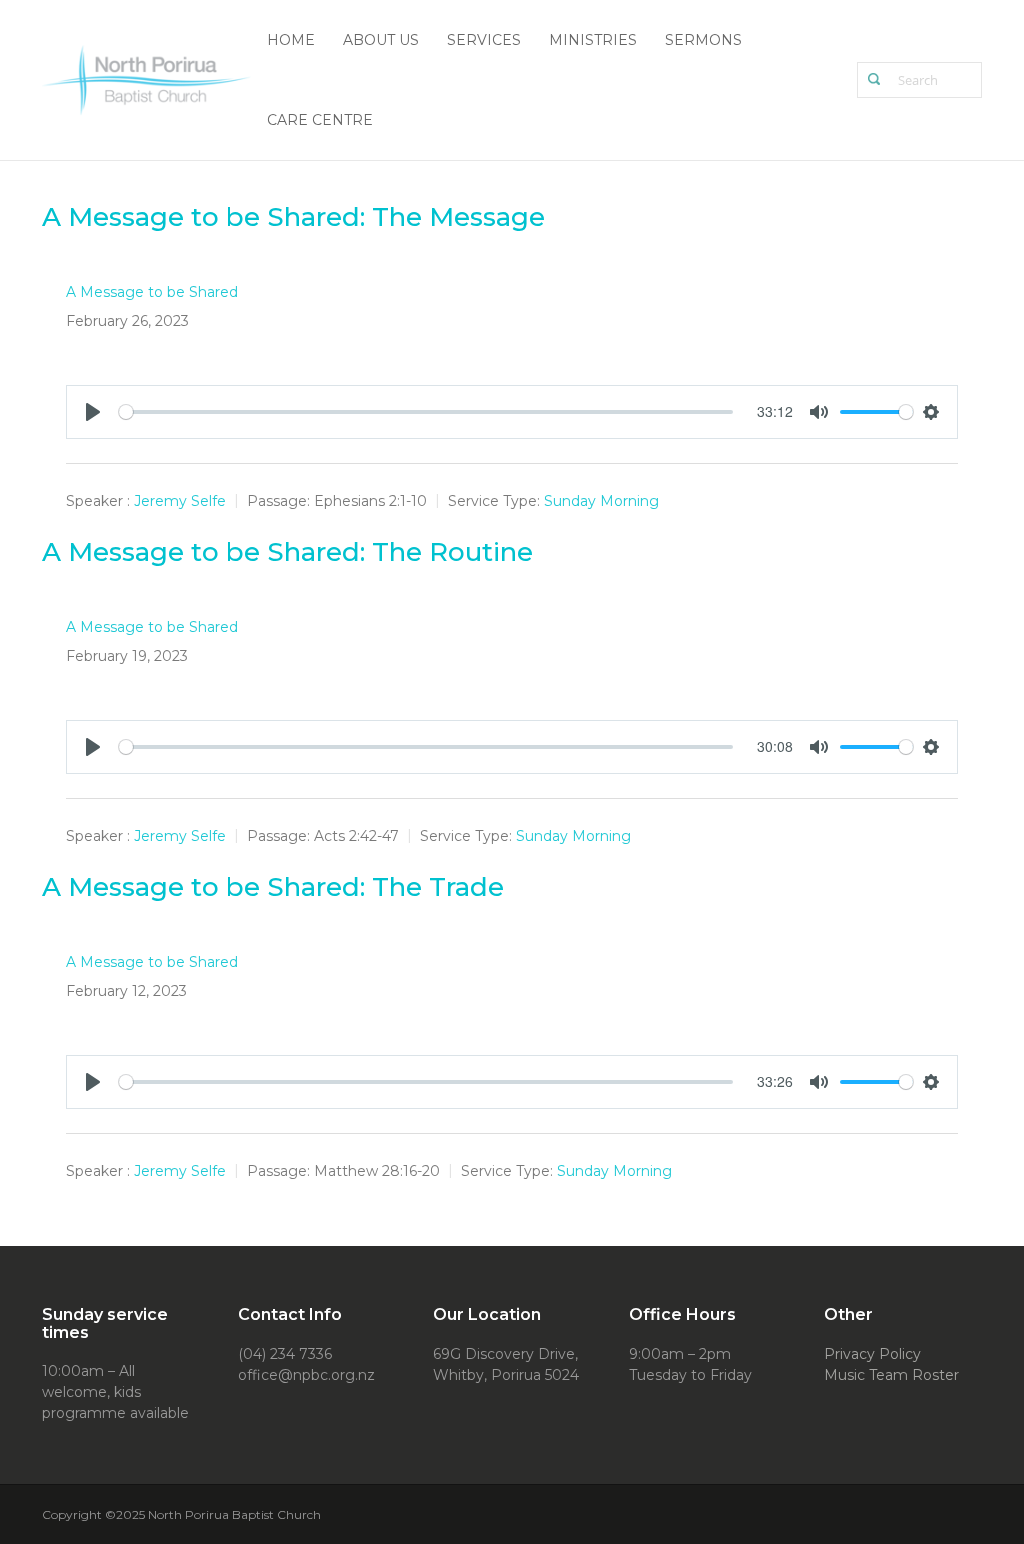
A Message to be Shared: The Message (293, 217)
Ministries (593, 40)
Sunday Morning (601, 501)
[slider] (426, 412)
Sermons (703, 40)
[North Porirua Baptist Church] (147, 78)
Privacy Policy (872, 1354)
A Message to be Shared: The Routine (287, 552)
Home (291, 40)
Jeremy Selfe (180, 501)
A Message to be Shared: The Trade (273, 887)
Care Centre (320, 120)
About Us (381, 40)
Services (484, 40)
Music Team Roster (891, 1375)
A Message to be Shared (152, 292)
